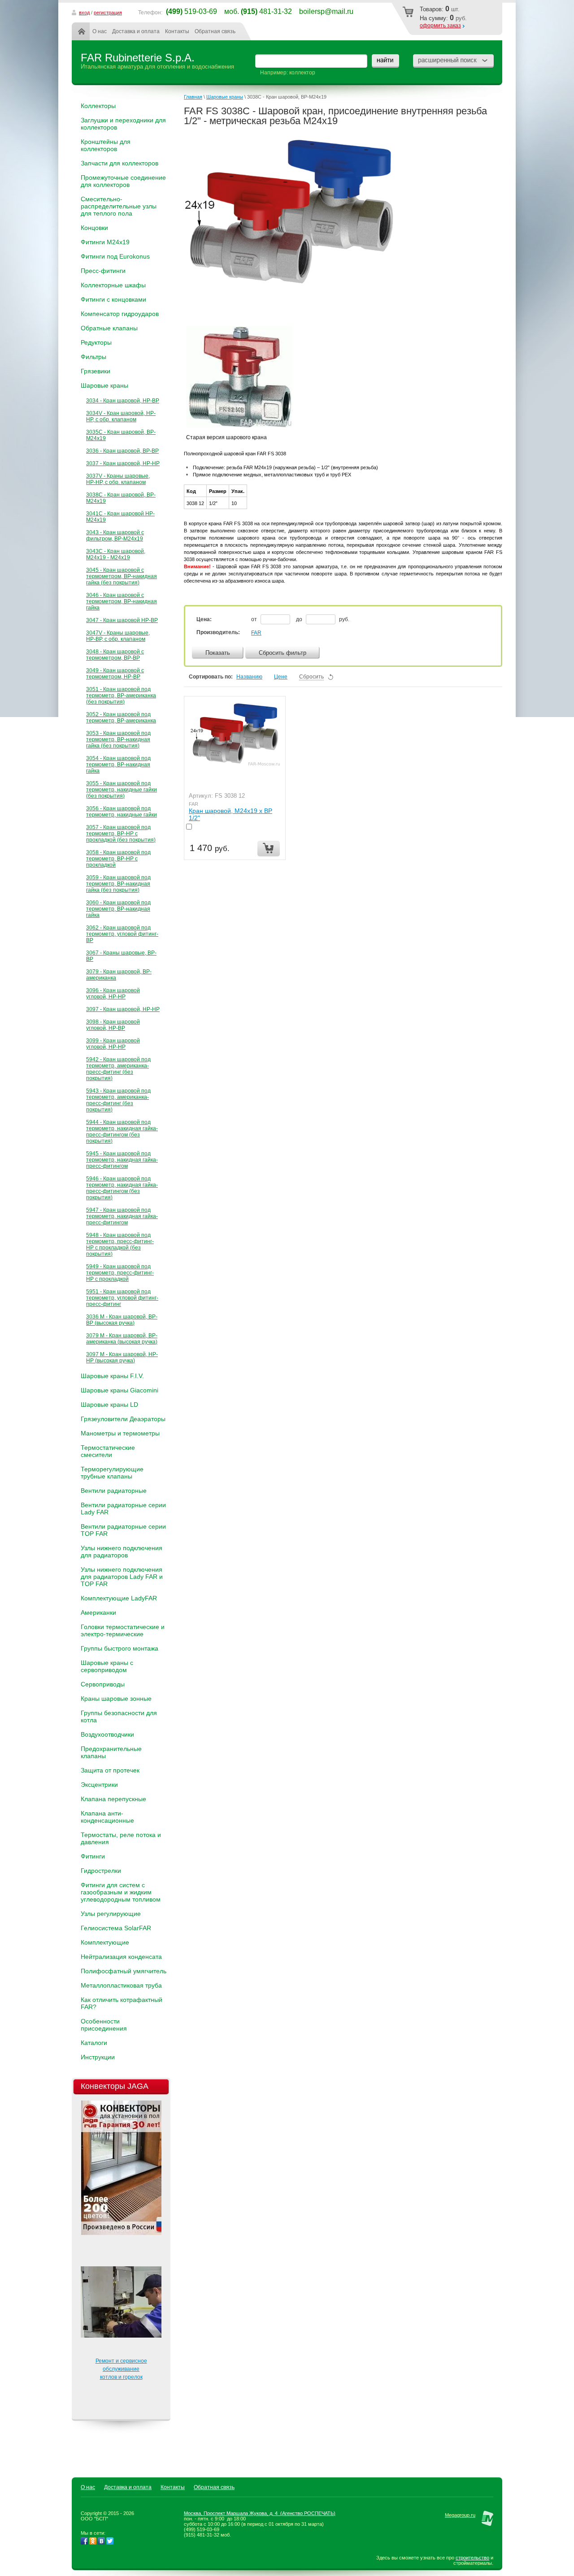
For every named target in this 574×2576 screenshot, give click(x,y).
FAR (256, 633)
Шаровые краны (104, 385)
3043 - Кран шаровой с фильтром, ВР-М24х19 (115, 536)
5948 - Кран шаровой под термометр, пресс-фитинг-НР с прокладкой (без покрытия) (120, 1245)
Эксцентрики (99, 1785)
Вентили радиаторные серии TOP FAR (123, 1530)
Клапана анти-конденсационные (107, 1817)
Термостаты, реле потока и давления (121, 1838)
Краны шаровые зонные (116, 1699)
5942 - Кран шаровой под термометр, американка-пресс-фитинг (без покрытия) (118, 1069)
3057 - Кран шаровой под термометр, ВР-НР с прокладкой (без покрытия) (121, 834)
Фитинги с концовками (113, 299)
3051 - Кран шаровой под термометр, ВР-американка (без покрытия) (121, 696)
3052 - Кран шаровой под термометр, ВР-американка (121, 717)
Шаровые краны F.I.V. (112, 1376)
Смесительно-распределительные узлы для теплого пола (119, 206)
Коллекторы (98, 106)
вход (84, 13)
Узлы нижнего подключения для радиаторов (122, 1552)
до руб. (323, 619)
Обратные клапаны (109, 328)
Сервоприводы (103, 1684)
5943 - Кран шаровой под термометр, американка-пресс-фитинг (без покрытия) (118, 1100)
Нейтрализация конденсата (121, 1957)
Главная (83, 31)
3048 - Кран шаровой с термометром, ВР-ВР (115, 655)
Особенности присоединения (104, 2025)
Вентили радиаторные (114, 1491)
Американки (98, 1612)
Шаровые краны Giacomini (120, 1390)
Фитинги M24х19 (105, 242)
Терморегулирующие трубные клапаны (112, 1473)
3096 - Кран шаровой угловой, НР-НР (113, 994)
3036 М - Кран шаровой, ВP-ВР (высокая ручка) (122, 1320)
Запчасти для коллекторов (120, 163)
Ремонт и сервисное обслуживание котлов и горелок (121, 2369)
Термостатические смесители (108, 1451)
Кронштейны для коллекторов (106, 145)
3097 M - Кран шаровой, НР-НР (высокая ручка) (122, 1357)
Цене (281, 677)
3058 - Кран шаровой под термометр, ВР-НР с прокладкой (118, 859)
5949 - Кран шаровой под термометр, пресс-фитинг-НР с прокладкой (120, 1273)
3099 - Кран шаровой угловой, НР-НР (113, 1044)
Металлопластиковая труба (121, 1985)
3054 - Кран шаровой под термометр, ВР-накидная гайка (118, 765)
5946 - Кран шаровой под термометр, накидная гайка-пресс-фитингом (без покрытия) (122, 1188)
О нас (100, 31)
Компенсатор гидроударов (120, 314)
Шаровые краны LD (109, 1405)
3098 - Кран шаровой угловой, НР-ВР (113, 1025)
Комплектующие (105, 1942)
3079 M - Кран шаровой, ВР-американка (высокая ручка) (122, 1339)
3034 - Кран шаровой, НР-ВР (123, 401)
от (255, 619)
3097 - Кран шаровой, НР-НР (123, 1009)
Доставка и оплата (136, 31)
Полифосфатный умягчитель (124, 1971)
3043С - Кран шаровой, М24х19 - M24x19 (116, 554)
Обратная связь (215, 31)
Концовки (94, 228)
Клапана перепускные (113, 1799)
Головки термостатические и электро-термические (123, 1630)
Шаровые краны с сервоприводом (107, 1666)
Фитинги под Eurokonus (115, 256)
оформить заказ (440, 26)
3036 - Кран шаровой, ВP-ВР (122, 451)
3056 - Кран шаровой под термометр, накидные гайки (122, 812)
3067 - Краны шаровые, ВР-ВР (121, 956)
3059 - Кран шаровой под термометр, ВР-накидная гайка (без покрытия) (118, 884)
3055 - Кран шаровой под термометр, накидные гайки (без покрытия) (122, 790)
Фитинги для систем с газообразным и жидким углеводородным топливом (121, 1892)
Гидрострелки (101, 1871)
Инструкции (98, 2057)
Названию (249, 677)
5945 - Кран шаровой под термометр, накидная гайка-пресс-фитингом (122, 1160)
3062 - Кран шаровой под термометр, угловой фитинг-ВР (122, 934)
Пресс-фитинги (103, 271)
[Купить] (269, 849)
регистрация (108, 13)
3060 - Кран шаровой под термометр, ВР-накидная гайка (118, 909)
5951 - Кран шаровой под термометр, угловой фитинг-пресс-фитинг (122, 1298)
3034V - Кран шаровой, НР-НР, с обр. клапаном (121, 416)
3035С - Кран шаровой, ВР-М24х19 (121, 435)
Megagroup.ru (460, 2515)
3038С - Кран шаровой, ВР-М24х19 (121, 498)
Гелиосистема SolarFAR (116, 1928)
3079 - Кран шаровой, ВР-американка (119, 975)
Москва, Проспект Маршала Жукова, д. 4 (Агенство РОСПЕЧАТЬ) (260, 2513)
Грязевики (96, 371)
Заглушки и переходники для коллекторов (123, 124)
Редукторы (96, 342)
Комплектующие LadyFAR (119, 1598)
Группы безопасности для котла (119, 1716)
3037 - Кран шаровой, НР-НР (123, 463)
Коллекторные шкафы (113, 285)
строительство (472, 2558)
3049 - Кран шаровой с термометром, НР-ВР (115, 674)
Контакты (177, 31)
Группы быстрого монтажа (120, 1648)
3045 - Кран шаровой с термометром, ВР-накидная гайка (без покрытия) (122, 576)
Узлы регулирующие (111, 1914)
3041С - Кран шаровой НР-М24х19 (120, 517)
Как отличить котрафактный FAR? (122, 2003)
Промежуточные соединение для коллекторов (123, 181)
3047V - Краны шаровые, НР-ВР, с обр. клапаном (118, 636)
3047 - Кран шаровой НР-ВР (122, 620)
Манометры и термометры (120, 1433)
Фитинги (93, 1856)
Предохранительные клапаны (111, 1752)
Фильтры (93, 357)
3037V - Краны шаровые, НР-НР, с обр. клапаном (118, 479)
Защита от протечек (110, 1770)
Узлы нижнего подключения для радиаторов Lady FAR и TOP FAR (122, 1577)
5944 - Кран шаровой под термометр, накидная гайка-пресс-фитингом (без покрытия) (122, 1132)
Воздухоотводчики (107, 1734)
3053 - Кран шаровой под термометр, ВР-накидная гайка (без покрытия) (118, 739)
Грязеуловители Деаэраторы (123, 1419)
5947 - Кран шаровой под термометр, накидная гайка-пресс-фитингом (122, 1216)
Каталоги (94, 2043)
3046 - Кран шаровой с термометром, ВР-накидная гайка (122, 601)
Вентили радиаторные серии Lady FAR (123, 1508)
